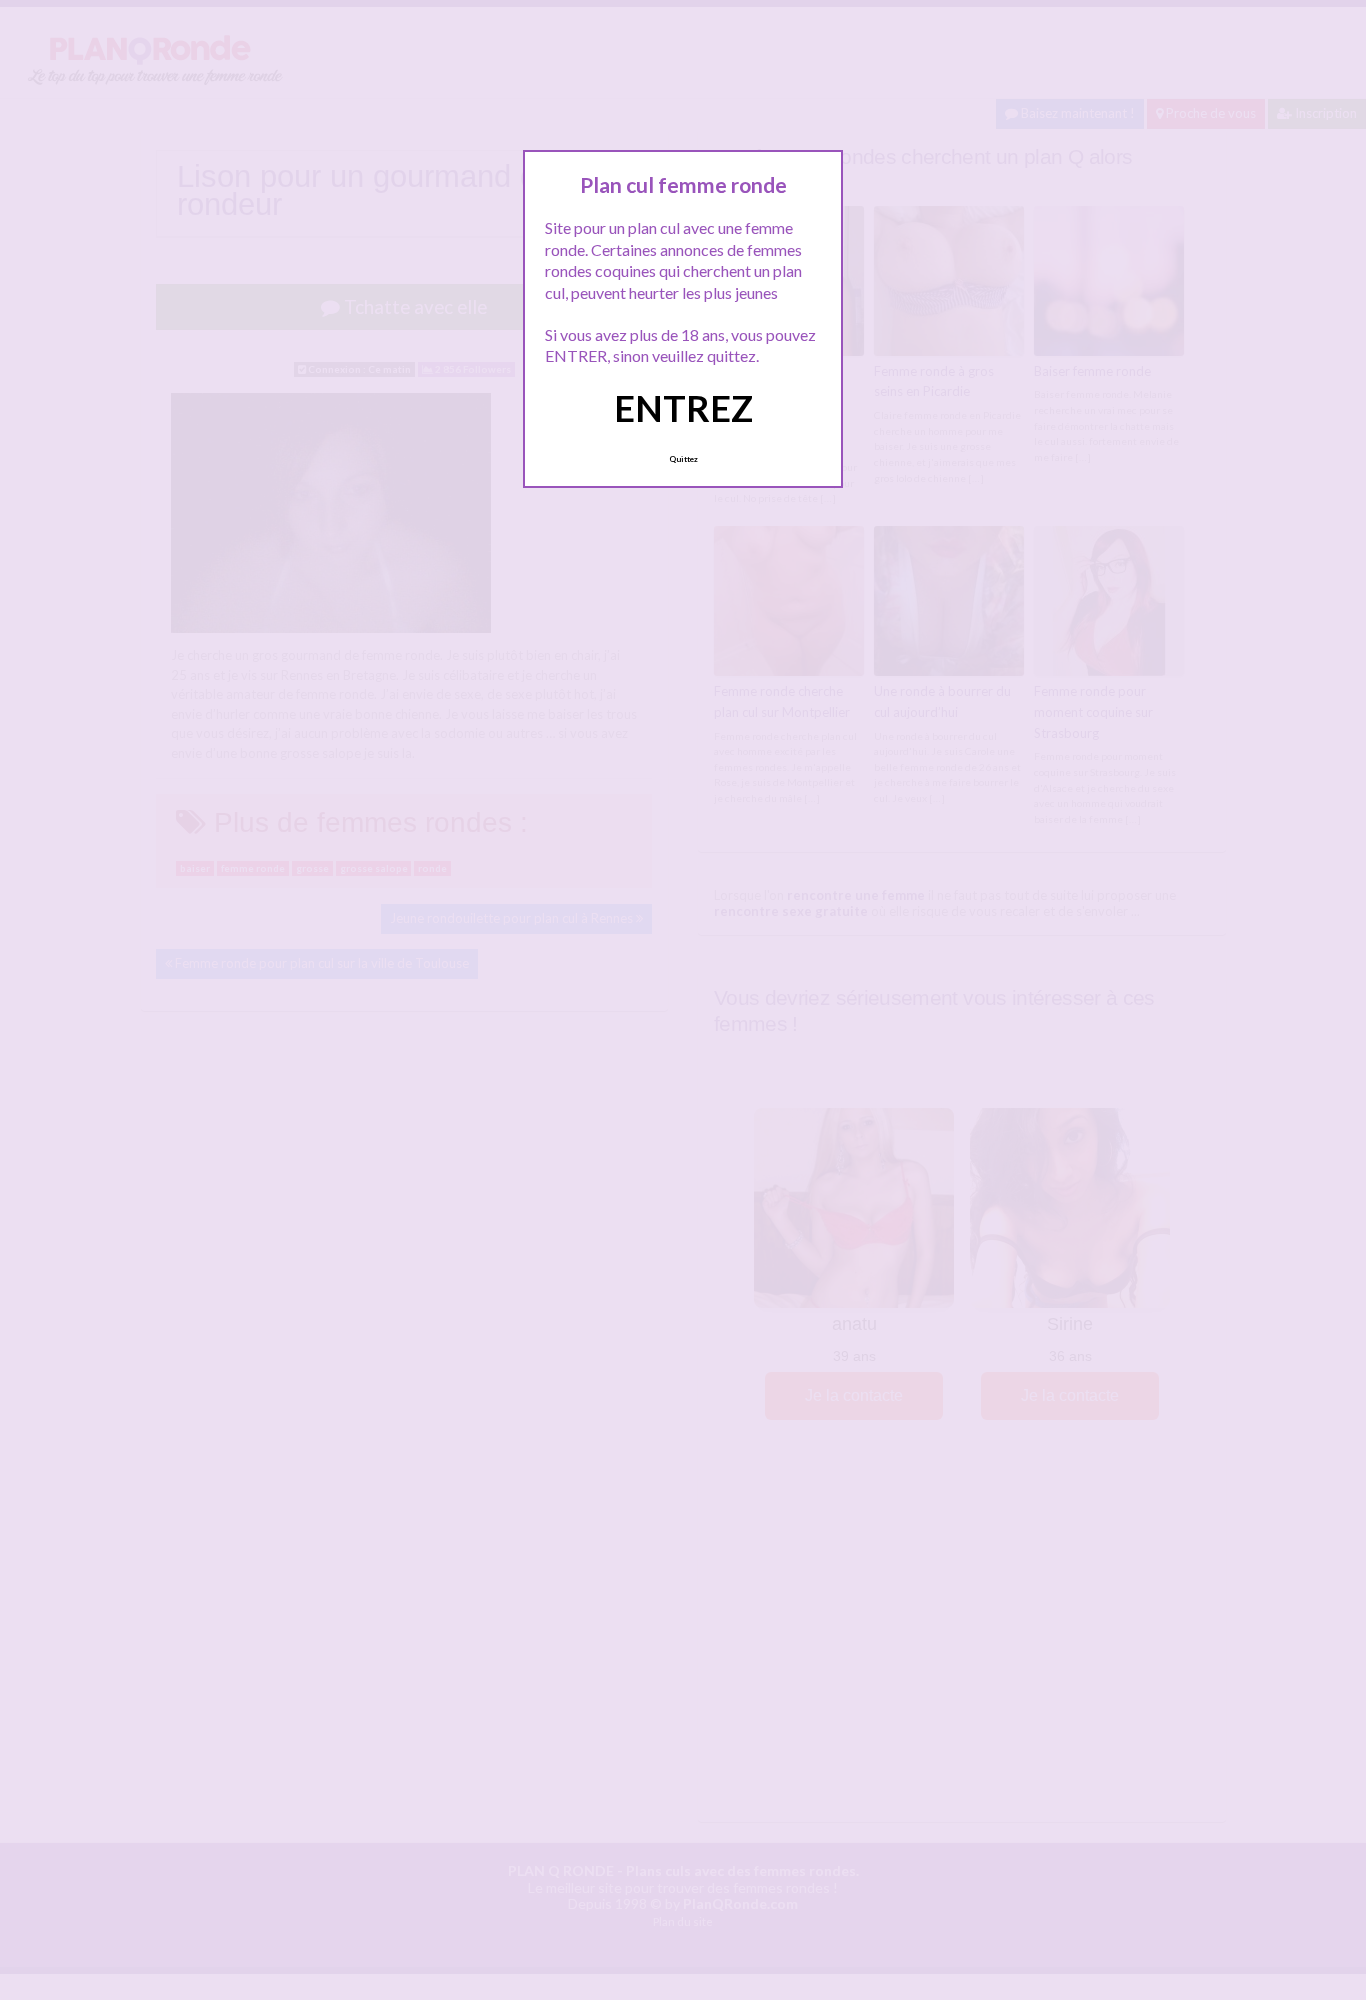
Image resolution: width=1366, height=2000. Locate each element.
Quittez (683, 459)
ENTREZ (683, 408)
